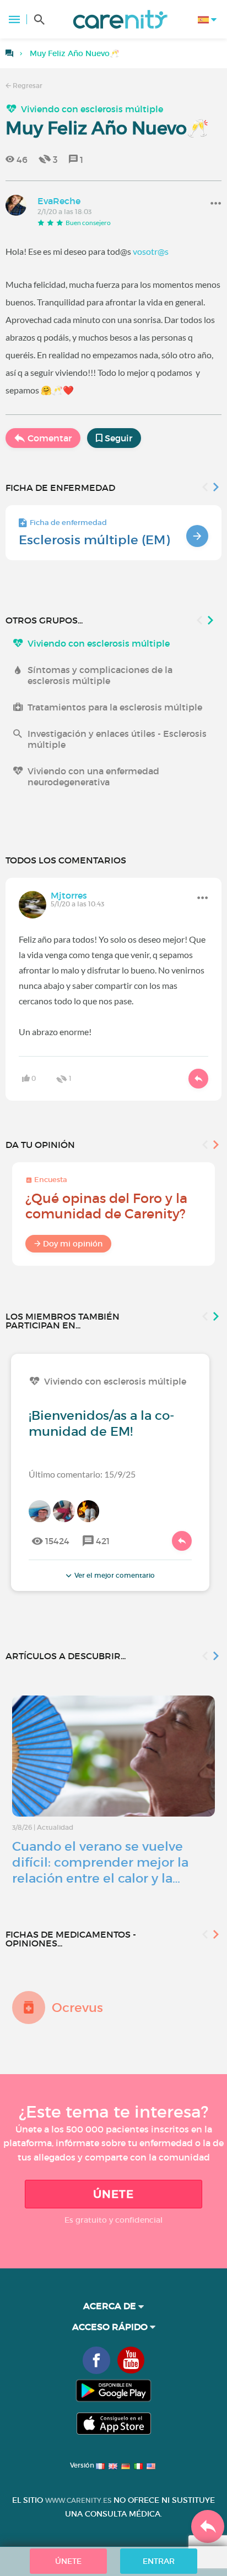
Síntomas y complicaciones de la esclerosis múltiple (100, 675)
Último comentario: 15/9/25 (82, 1474)
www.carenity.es (78, 2500)
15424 (57, 1541)
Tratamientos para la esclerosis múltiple (115, 707)
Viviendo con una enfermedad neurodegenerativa (93, 776)
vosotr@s (151, 251)
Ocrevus (77, 2008)
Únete (113, 2194)
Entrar (159, 2561)
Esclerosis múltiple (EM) (94, 540)
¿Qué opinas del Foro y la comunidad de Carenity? (106, 1206)
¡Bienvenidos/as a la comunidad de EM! (101, 1423)
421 (103, 1541)
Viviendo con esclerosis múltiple (92, 109)
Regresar (27, 86)
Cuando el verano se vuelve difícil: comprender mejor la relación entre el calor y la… (100, 1862)
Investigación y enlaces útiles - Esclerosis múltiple (117, 739)
